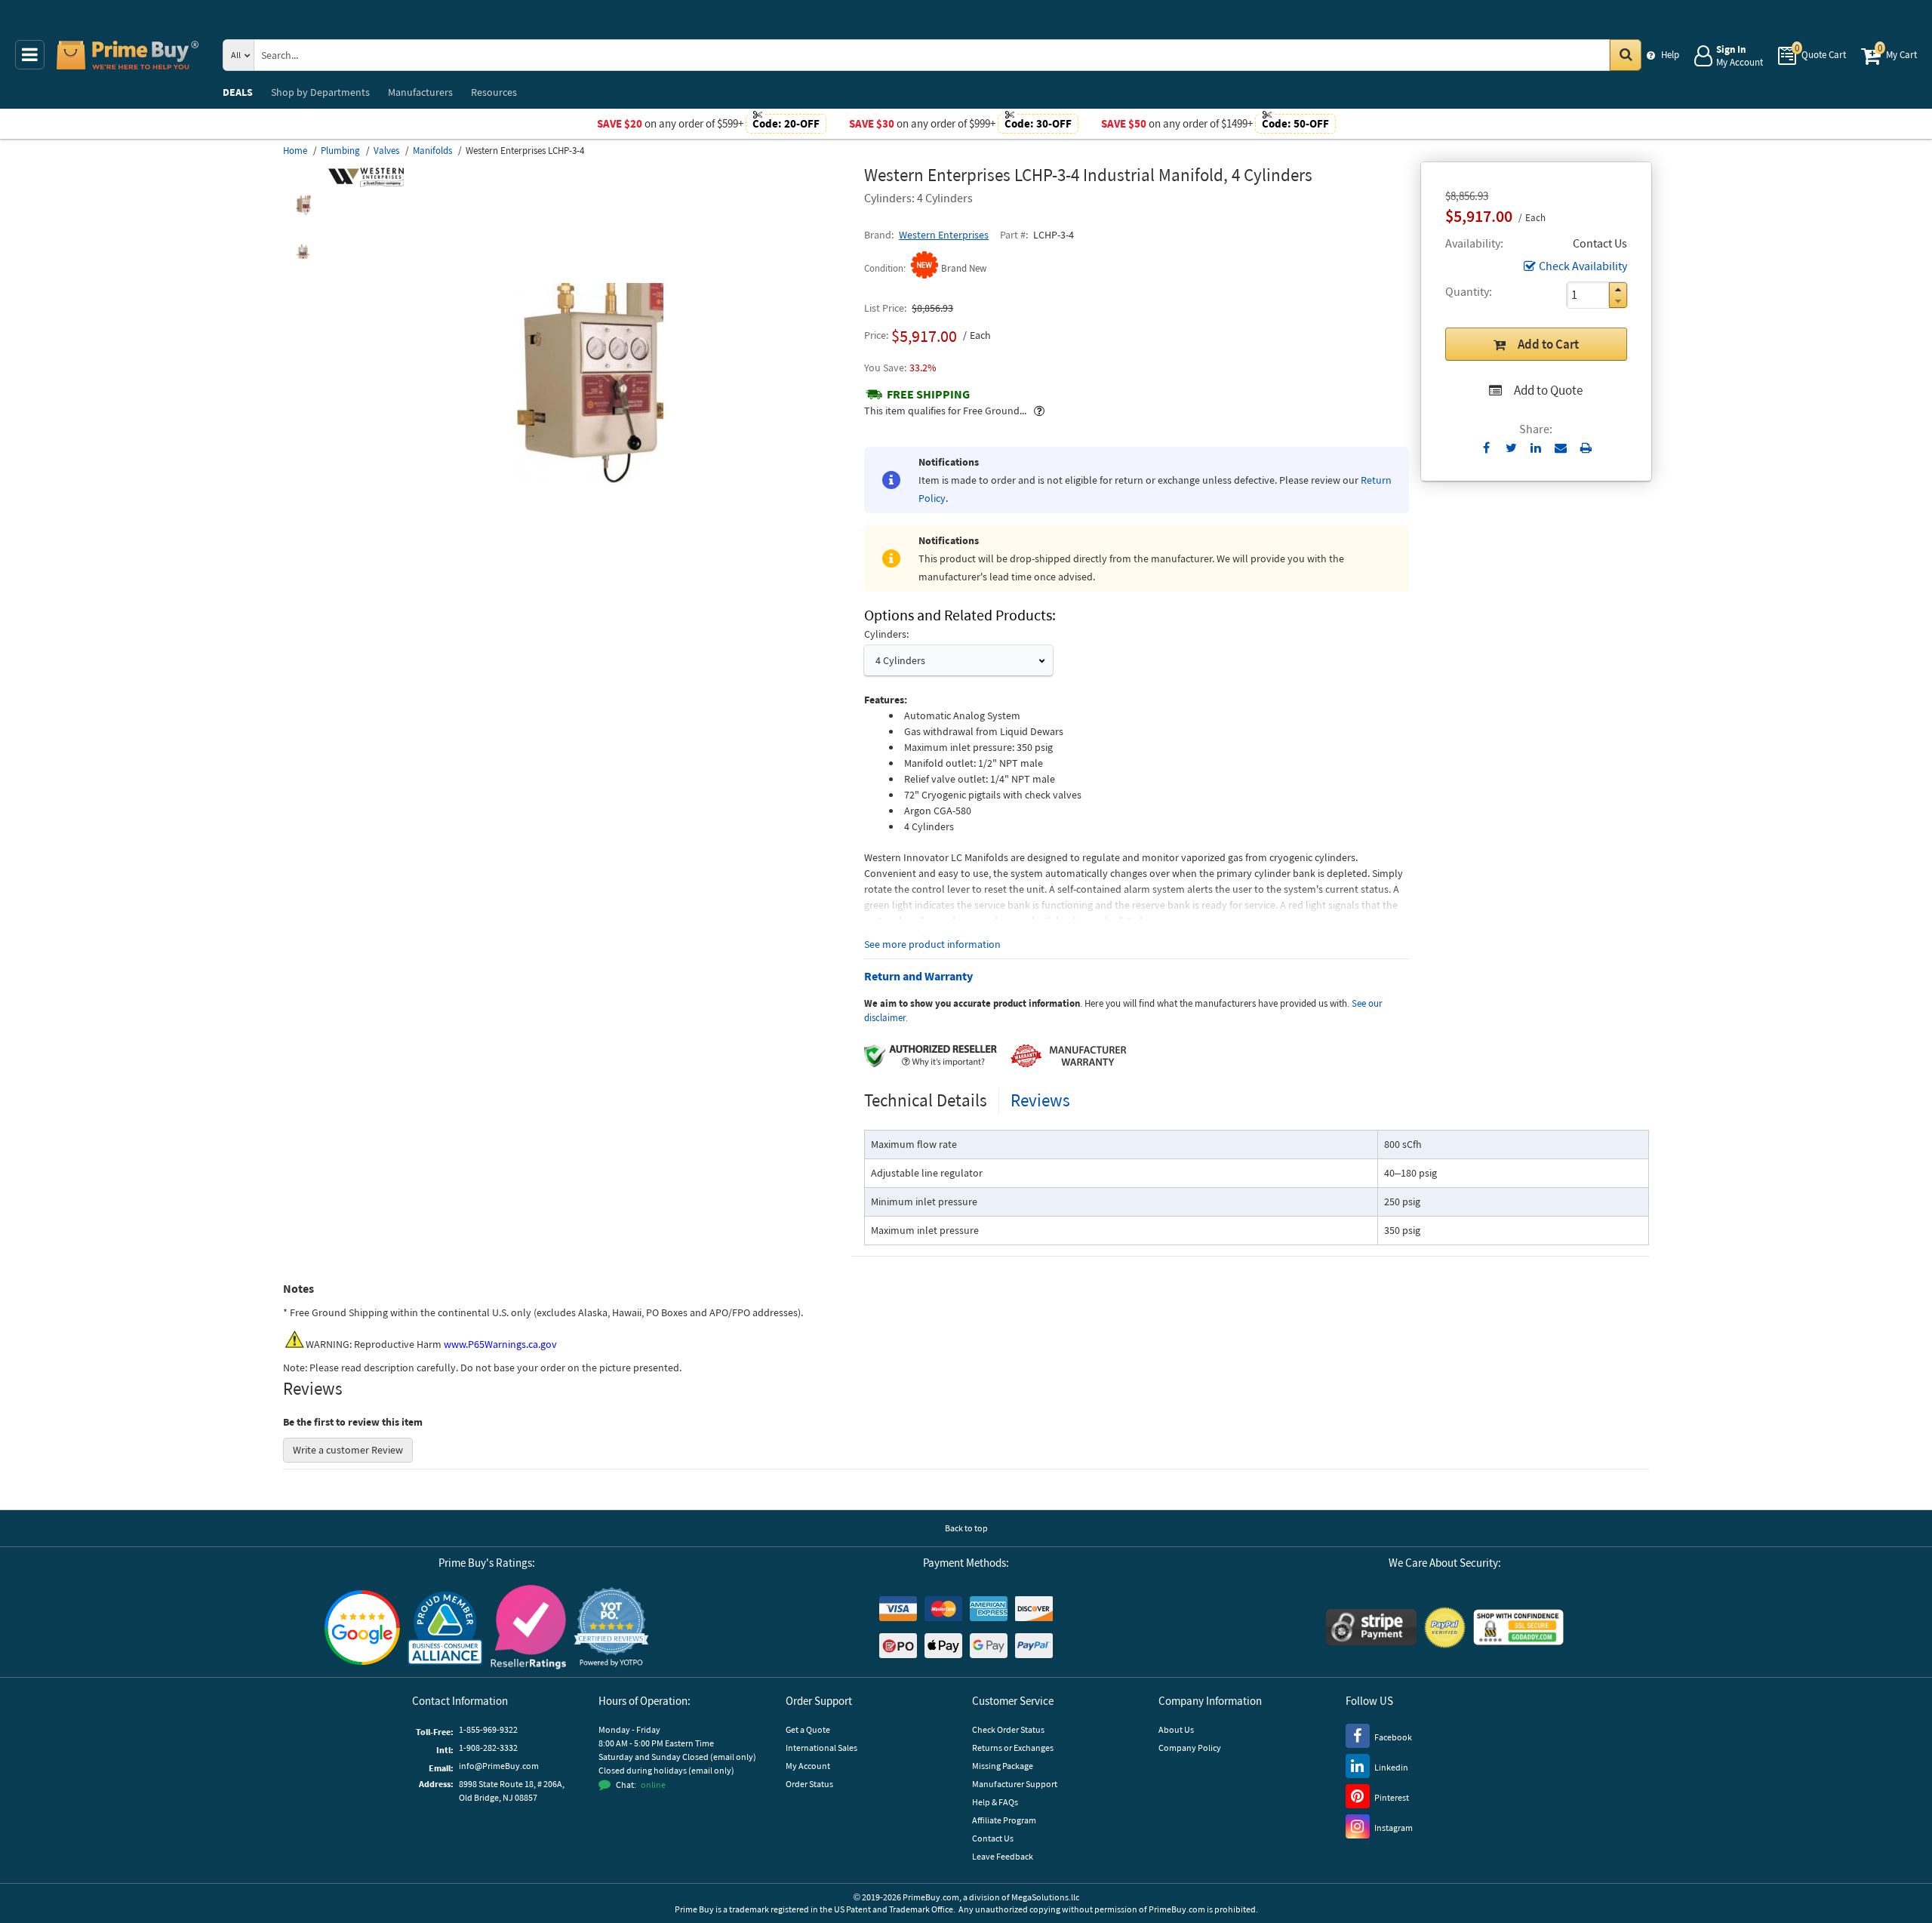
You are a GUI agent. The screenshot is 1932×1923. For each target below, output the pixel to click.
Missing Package (1003, 1766)
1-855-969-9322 (488, 1729)
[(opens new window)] (303, 205)
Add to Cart (1548, 344)
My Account (808, 1766)
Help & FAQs (995, 1802)
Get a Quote (808, 1729)
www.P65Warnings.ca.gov (500, 1344)
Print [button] (1586, 448)
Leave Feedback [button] (1003, 1856)
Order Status (809, 1784)
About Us (1176, 1729)
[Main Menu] (30, 55)
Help (1670, 55)
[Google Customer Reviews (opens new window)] (362, 1628)
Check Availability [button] (1583, 266)
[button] (1618, 289)
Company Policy (1190, 1748)
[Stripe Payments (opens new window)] (1371, 1627)
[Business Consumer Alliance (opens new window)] (445, 1627)
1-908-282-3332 (488, 1748)
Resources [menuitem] (494, 92)
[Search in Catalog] (1626, 55)
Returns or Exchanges (1013, 1748)
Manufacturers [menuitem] (420, 92)
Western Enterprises (944, 235)
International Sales (821, 1748)
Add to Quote (1548, 390)
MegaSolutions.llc (1045, 1897)
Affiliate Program (1004, 1820)
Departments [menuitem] (320, 92)
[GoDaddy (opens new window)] (1518, 1627)
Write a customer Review (348, 1450)
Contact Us (993, 1838)
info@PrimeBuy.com (499, 1766)
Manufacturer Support (1015, 1784)
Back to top (966, 1528)
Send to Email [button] (1561, 448)
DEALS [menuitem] (238, 92)
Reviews (1040, 1100)
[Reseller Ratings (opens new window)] (528, 1627)
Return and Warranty (918, 976)
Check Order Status (1008, 1729)
